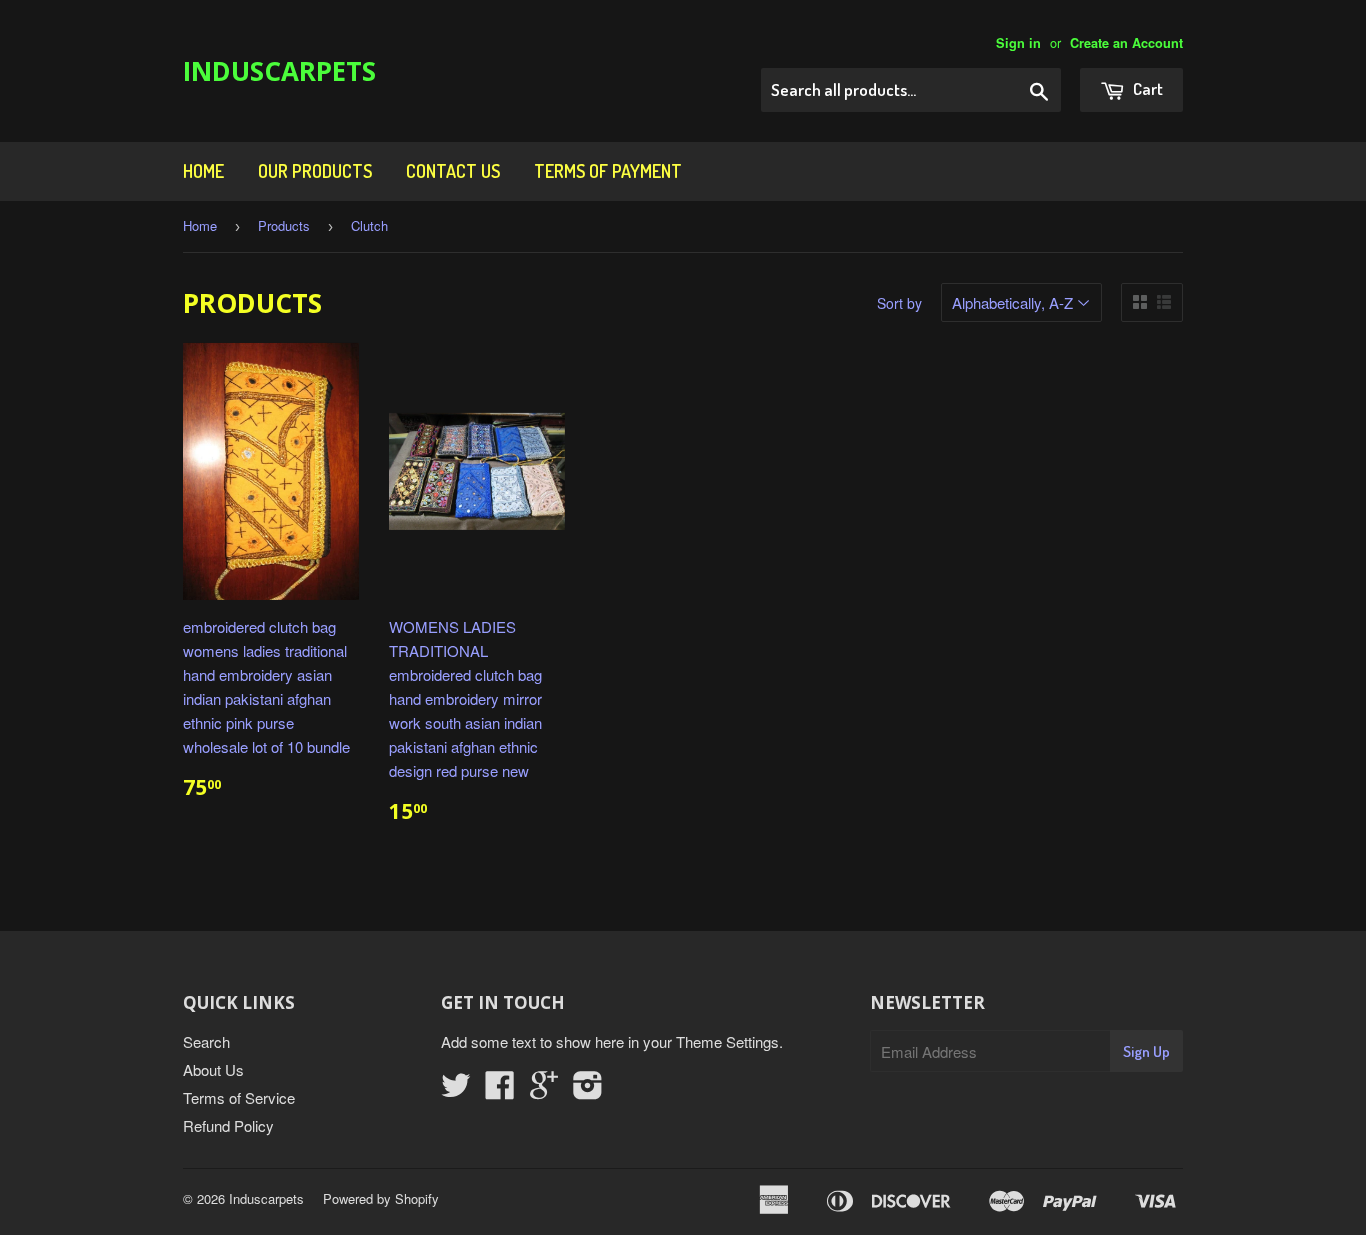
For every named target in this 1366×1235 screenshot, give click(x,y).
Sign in (1018, 43)
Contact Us (453, 171)
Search (206, 1041)
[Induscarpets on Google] (544, 1090)
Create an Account (1126, 43)
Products (284, 225)
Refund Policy (228, 1125)
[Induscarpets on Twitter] (456, 1090)
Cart (1146, 88)
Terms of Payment (608, 171)
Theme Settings (727, 1041)
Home (203, 171)
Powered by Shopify (381, 1198)
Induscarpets (279, 71)
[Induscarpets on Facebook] (500, 1090)
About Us (213, 1069)
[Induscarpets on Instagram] (588, 1090)
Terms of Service (239, 1097)
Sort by (899, 303)
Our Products (315, 171)
